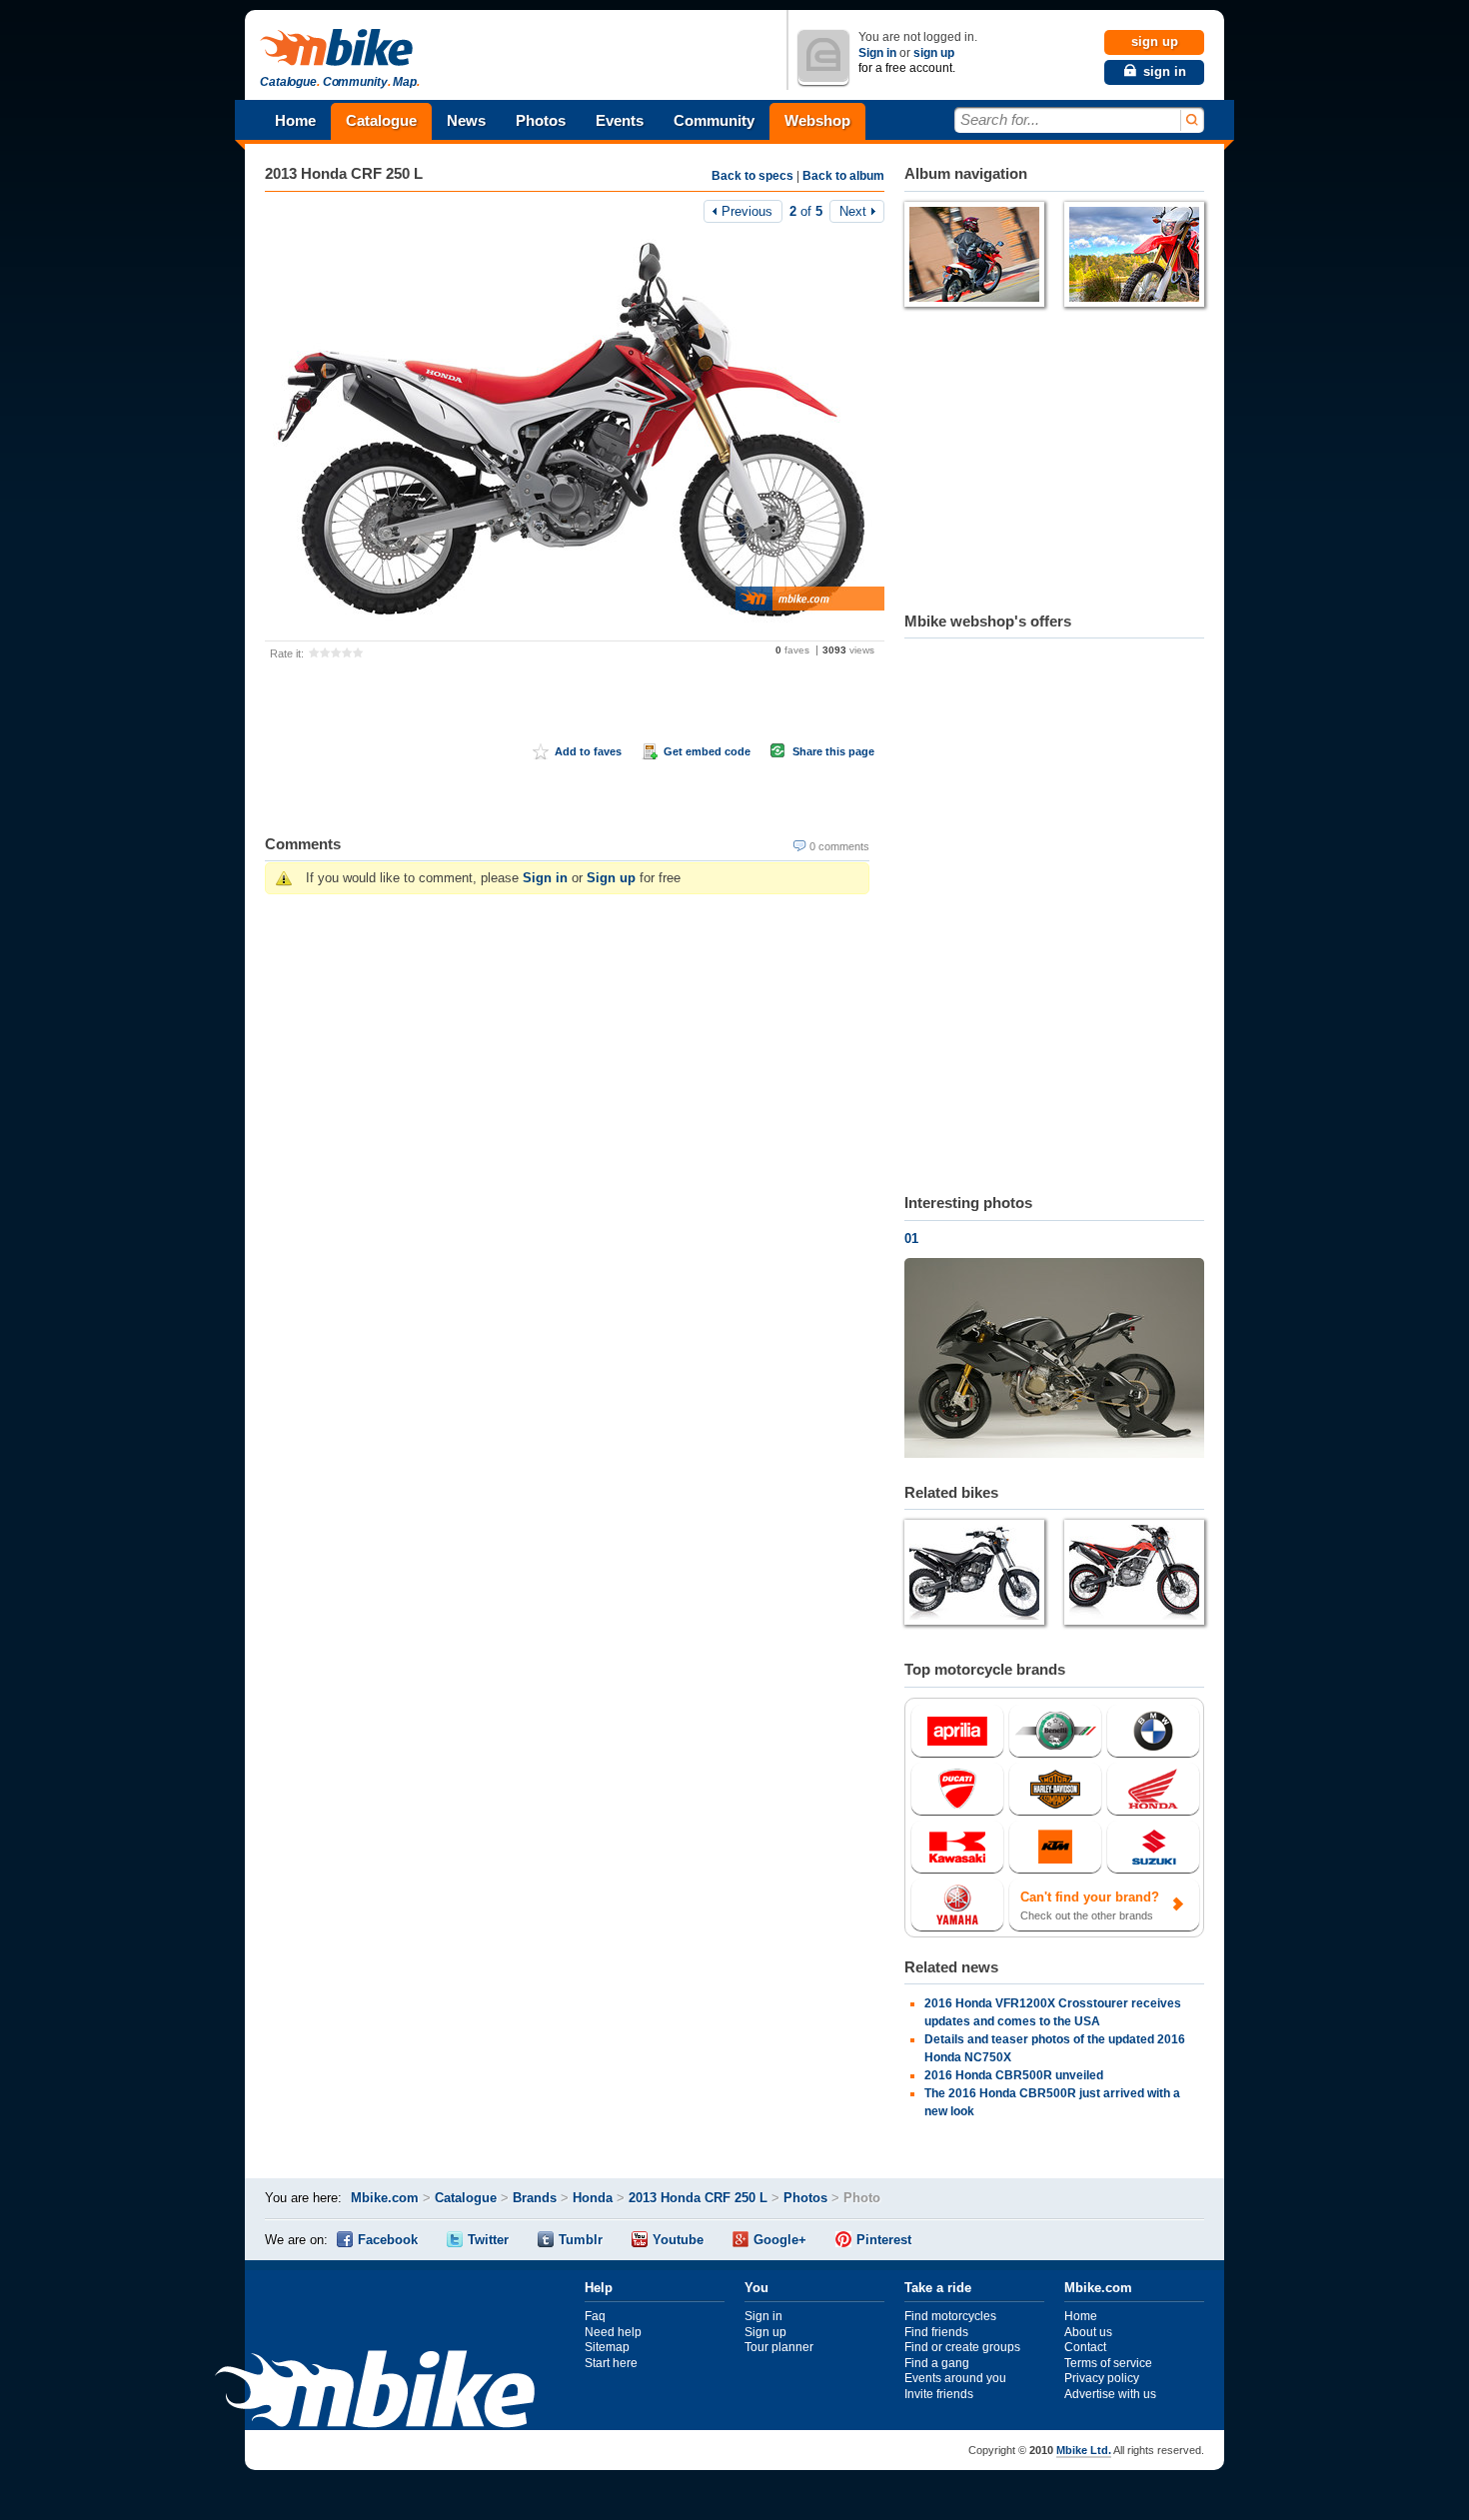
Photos (541, 120)
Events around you (955, 2378)
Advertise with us (1110, 2394)
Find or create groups (962, 2347)
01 (911, 1239)
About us (1088, 2332)
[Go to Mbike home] (340, 48)
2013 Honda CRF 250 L (344, 173)
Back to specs (752, 176)
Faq (595, 2316)
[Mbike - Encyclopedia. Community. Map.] (375, 2392)
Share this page (833, 751)
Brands (535, 2198)
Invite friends (939, 2394)
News (466, 120)
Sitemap (607, 2347)
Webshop (817, 120)
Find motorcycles (950, 2316)
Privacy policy (1102, 2378)
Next (853, 211)
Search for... (1000, 119)
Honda (593, 2198)
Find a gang (937, 2363)
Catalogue (381, 120)
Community (714, 120)
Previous (747, 211)
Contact (1085, 2347)
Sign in (877, 53)
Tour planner (779, 2347)
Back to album (843, 176)
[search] (1191, 120)
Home (295, 120)
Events (620, 120)
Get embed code (707, 751)
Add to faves (588, 751)
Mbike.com (385, 2198)
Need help (613, 2332)
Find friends (936, 2332)
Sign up (611, 878)
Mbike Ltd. (1084, 2450)
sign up (934, 53)
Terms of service (1108, 2363)
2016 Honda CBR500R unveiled (1014, 2075)
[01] (1054, 1360)
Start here (611, 2363)
